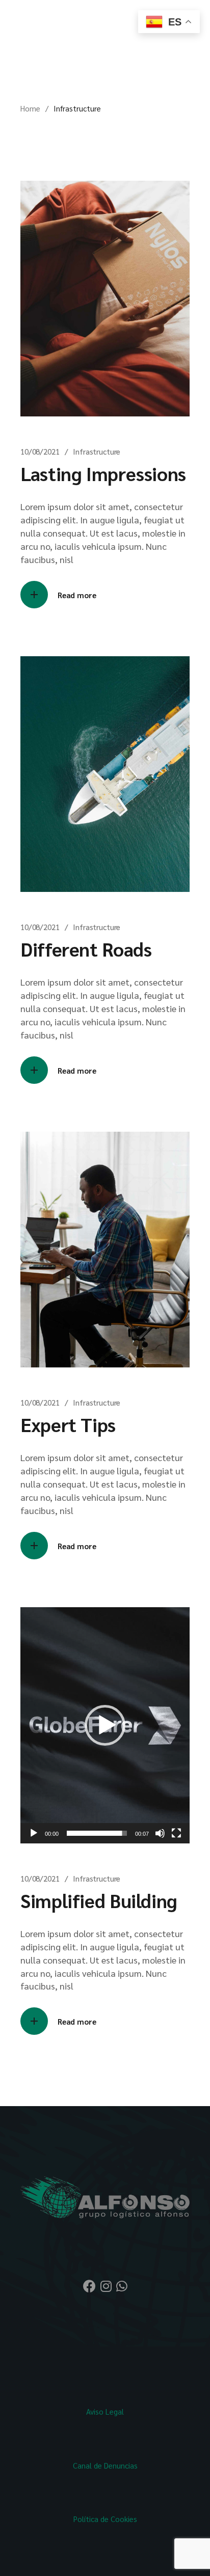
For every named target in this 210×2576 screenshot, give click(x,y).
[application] (105, 1725)
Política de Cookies (105, 2519)
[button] (105, 1725)
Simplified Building (99, 1900)
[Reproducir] (34, 1833)
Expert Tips (68, 1424)
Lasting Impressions (103, 473)
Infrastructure (97, 451)
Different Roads (86, 949)
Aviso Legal (105, 2411)
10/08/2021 (40, 451)
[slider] (97, 1833)
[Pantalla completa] (176, 1833)
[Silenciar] (160, 1833)
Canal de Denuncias (105, 2465)
